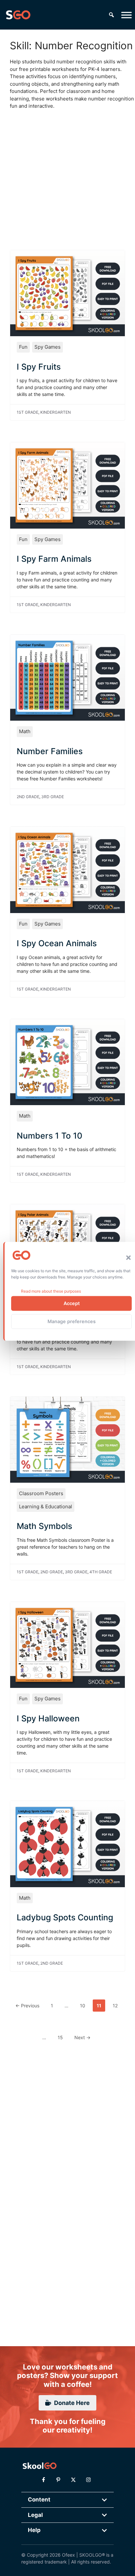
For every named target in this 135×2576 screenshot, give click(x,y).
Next (82, 2037)
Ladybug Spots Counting (65, 1917)
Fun (23, 347)
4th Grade (101, 1572)
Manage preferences (72, 1321)
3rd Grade (53, 797)
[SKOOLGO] (18, 15)
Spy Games (48, 347)
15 (62, 2037)
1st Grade (28, 412)
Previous (27, 2006)
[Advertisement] (67, 173)
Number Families (50, 751)
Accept (72, 1303)
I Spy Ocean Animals (57, 943)
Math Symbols (44, 1526)
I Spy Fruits (39, 367)
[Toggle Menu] (126, 15)
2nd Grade (28, 797)
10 (84, 2005)
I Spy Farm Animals (54, 559)
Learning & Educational (46, 1506)
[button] (128, 1258)
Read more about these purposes (51, 1291)
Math (25, 731)
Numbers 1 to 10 (49, 1136)
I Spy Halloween (48, 1718)
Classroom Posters (41, 1493)
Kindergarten (56, 412)
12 (117, 2005)
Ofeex (68, 2555)
